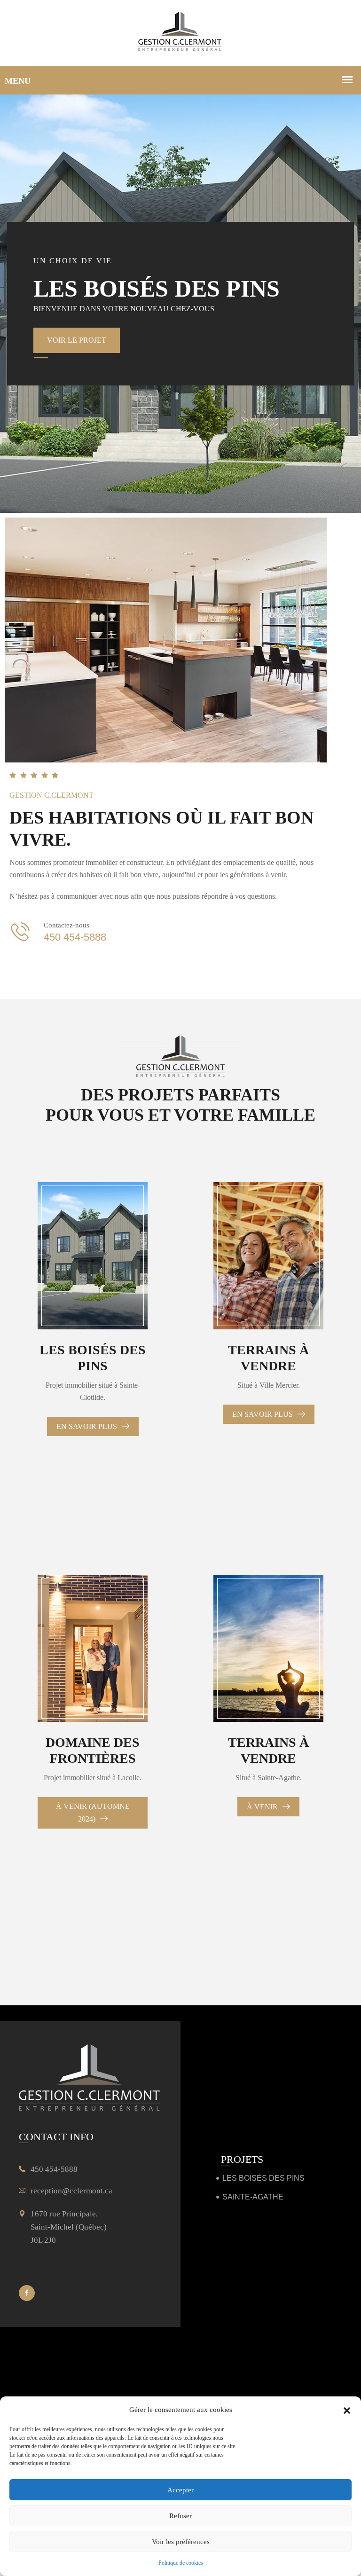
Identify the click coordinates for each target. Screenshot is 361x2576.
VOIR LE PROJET (77, 340)
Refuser (180, 2516)
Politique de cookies (181, 2563)
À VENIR (263, 1807)
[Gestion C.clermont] (180, 33)
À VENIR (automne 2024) (93, 1813)
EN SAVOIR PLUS (88, 1426)
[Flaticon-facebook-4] (27, 2293)
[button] (347, 2410)
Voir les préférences (181, 2542)
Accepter (180, 2490)
